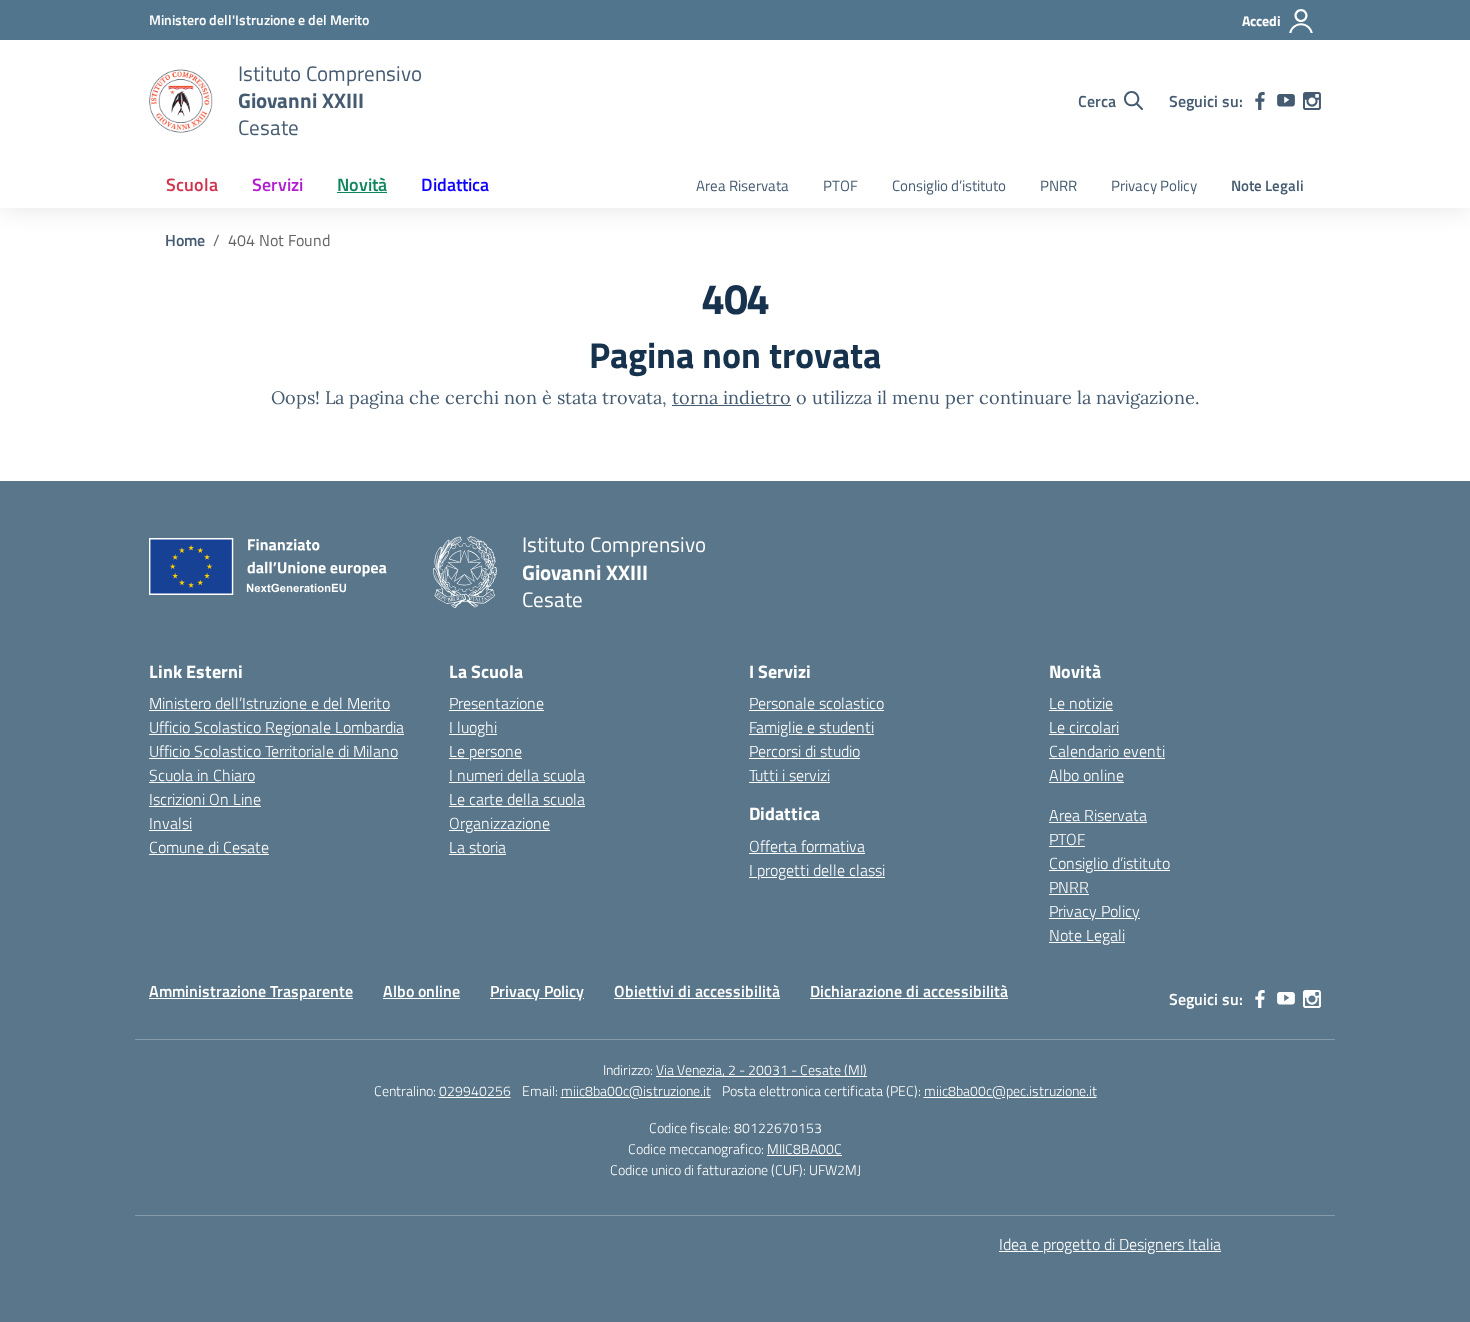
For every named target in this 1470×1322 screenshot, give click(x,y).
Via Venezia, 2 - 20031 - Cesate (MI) (761, 1069)
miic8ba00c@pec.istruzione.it (1010, 1090)
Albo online (1086, 775)
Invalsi (170, 823)
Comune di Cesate (209, 847)
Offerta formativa (807, 846)
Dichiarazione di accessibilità (909, 991)
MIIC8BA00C (804, 1148)
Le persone (485, 751)
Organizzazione (499, 823)
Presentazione (496, 703)
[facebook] (1260, 101)
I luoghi (473, 727)
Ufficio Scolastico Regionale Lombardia (276, 727)
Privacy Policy (1154, 185)
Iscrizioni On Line (205, 799)
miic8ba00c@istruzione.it (636, 1090)
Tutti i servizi (789, 775)
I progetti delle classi (817, 870)
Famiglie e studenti (811, 727)
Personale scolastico (816, 703)
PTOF (840, 185)
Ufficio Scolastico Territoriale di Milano (273, 751)
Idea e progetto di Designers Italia (1110, 1244)
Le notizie (1081, 703)
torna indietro (731, 397)
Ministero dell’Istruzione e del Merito (269, 703)
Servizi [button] (277, 184)
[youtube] (1286, 101)
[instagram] (1312, 101)
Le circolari (1084, 727)
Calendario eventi (1107, 751)
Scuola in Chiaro (202, 775)
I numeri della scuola (517, 775)
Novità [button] (362, 184)
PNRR (1058, 185)
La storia (477, 847)
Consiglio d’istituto (949, 185)
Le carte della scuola (517, 799)
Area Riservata (742, 185)
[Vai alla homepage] (181, 101)
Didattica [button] (455, 184)
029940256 (475, 1090)
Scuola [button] (192, 184)
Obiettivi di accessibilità (697, 991)
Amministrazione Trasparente (251, 991)
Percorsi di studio (804, 751)
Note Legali (1267, 185)
